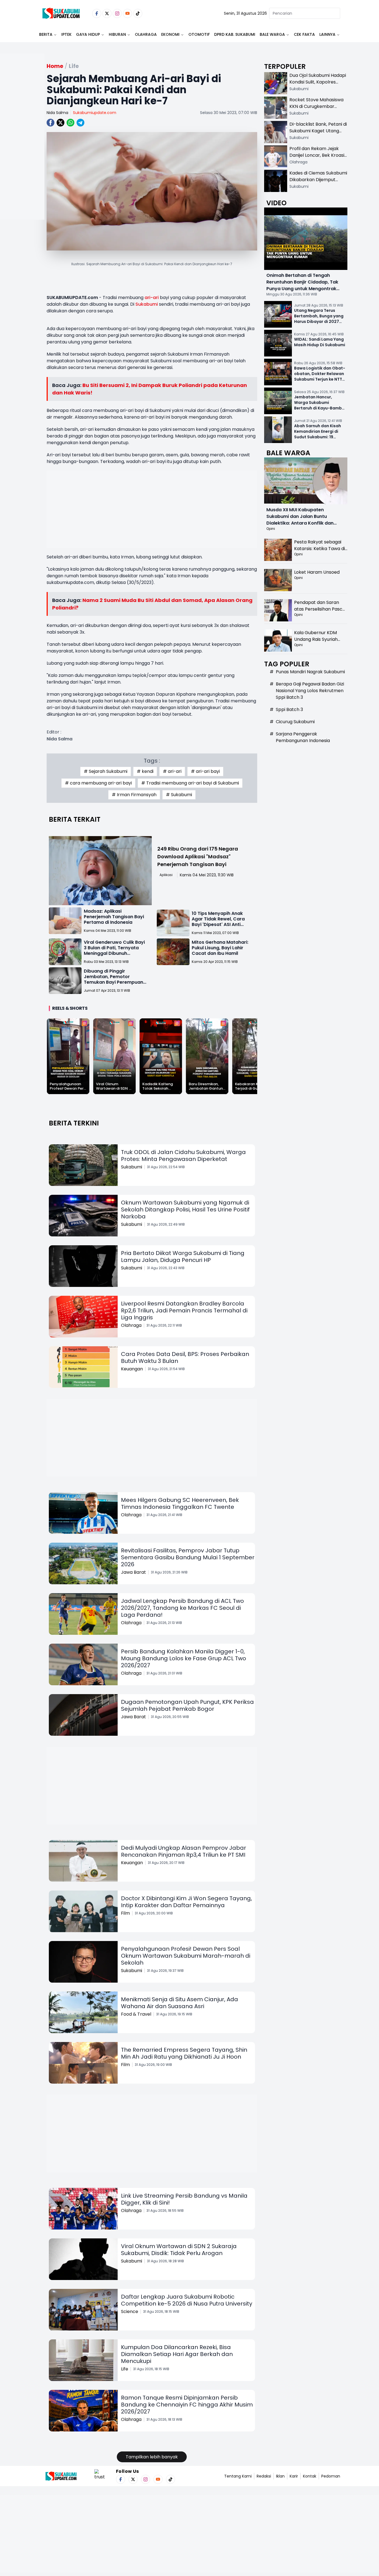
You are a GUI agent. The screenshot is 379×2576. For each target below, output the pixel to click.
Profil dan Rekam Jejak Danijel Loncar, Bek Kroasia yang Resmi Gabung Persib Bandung (318, 159)
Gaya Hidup (88, 34)
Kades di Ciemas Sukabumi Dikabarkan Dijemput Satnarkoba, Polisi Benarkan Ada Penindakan (318, 183)
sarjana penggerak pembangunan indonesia (303, 737)
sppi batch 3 (289, 709)
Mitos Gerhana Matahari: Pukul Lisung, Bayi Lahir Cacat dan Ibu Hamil (220, 948)
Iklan (280, 2476)
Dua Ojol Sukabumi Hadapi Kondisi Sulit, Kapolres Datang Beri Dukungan (318, 82)
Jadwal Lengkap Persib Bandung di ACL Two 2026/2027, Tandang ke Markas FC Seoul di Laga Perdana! (182, 1608)
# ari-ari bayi (205, 771)
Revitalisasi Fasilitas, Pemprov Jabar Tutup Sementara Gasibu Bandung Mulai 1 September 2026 (188, 1557)
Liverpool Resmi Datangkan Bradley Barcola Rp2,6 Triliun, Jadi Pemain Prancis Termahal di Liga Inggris (184, 1310)
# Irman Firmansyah (134, 795)
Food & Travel (136, 2014)
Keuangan (132, 1369)
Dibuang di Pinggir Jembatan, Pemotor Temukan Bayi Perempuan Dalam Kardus (113, 979)
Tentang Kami (238, 2476)
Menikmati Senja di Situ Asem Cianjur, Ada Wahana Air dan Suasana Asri (180, 2003)
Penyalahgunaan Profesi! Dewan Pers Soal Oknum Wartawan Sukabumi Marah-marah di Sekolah (186, 1956)
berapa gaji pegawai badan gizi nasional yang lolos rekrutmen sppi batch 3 (310, 691)
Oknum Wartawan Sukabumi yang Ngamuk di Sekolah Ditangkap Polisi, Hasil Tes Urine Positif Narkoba (185, 1209)
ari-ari (152, 298)
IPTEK (66, 34)
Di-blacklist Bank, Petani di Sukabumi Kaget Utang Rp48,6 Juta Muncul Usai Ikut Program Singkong (318, 134)
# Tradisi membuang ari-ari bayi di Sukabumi (190, 783)
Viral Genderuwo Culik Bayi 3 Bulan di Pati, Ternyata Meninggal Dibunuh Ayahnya (114, 951)
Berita (46, 34)
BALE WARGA (272, 34)
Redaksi (264, 2476)
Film (125, 1913)
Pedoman (331, 2476)
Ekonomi (170, 34)
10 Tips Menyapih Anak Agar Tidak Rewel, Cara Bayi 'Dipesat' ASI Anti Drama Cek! (218, 922)
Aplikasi (166, 875)
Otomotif (199, 34)
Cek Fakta (304, 34)
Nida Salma (57, 113)
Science (130, 2311)
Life (125, 2369)
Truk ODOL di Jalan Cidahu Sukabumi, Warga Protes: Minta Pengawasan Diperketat (183, 1156)
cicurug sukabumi (295, 722)
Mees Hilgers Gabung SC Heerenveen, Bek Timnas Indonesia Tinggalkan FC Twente (180, 1503)
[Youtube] (127, 13)
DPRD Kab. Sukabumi (235, 34)
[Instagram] (117, 13)
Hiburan (117, 34)
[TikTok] (138, 13)
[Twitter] (107, 13)
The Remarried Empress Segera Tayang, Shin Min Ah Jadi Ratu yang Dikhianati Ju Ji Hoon (184, 2053)
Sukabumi (147, 304)
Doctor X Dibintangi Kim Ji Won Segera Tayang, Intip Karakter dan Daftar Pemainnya (186, 1902)
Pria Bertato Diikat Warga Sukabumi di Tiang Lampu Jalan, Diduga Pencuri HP (183, 1257)
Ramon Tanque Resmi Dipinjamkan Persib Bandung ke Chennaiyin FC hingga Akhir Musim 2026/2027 (187, 2405)
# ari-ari (172, 771)
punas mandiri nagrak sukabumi (310, 672)
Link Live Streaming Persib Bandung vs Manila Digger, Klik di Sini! (184, 2199)
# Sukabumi (179, 795)
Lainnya (327, 34)
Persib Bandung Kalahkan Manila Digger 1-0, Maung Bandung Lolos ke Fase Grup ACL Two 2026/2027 (184, 1658)
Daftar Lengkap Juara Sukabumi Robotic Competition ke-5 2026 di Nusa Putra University (187, 2300)
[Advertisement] (22, 154)
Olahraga (146, 34)
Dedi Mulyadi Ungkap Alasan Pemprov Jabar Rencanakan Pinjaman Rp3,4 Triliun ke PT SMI (184, 1851)
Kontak (310, 2476)
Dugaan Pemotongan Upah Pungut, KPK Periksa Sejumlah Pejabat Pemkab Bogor (187, 1705)
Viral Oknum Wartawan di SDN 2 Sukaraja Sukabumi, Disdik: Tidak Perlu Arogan (179, 2250)
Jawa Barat (133, 1572)
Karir (294, 2476)
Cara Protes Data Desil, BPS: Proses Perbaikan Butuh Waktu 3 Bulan (185, 1357)
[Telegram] (80, 123)
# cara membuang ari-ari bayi (98, 783)
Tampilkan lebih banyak (152, 2457)
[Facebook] (97, 13)
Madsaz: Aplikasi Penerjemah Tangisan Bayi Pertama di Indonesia (114, 917)
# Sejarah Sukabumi (106, 771)
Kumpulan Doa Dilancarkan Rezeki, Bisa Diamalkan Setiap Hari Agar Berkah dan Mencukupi (177, 2354)
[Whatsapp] (70, 123)
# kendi (145, 771)
